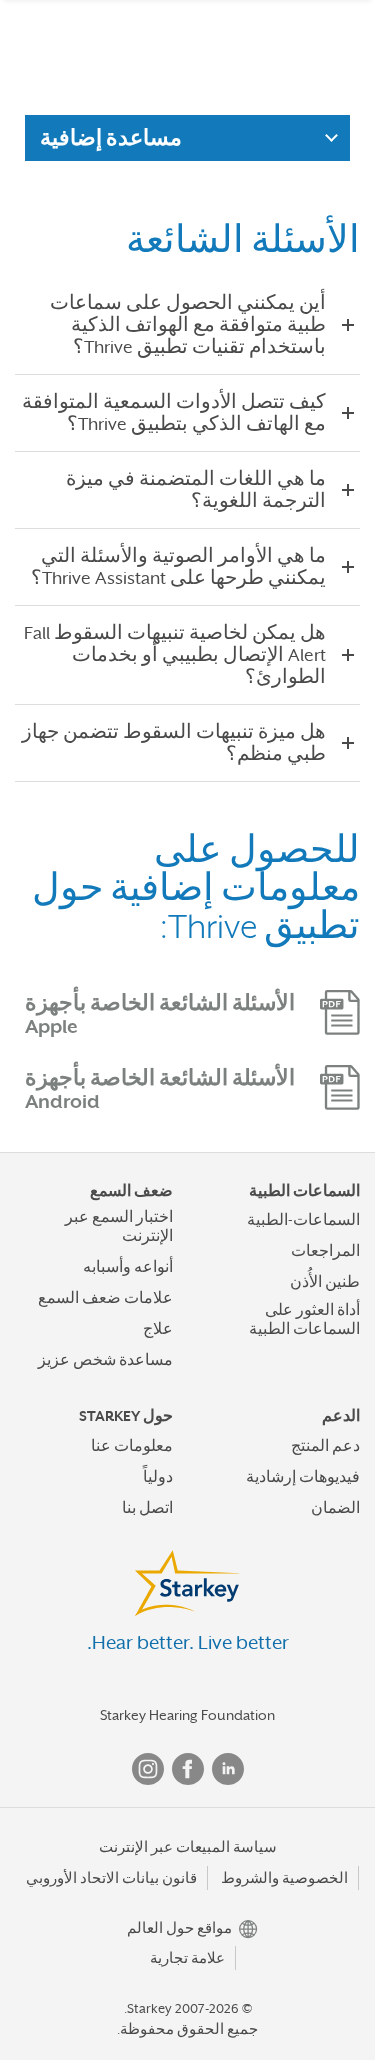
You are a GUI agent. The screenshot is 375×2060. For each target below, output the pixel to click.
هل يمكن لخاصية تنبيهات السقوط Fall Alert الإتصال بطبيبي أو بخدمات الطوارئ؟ (175, 655)
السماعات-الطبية (303, 1220)
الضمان (335, 1508)
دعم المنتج (325, 1446)
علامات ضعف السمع (105, 1298)
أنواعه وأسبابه (128, 1267)
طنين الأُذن (325, 1282)
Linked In (228, 1769)
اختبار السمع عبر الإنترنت (119, 1226)
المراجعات (325, 1251)
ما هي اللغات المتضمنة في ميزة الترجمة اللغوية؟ (196, 490)
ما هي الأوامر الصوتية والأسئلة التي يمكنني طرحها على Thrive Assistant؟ (178, 567)
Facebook (188, 1769)
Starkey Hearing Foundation (187, 1715)
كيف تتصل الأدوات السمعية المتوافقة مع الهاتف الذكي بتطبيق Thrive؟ (174, 413)
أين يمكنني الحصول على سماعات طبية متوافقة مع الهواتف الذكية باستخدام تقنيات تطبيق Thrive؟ (188, 325)
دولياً (158, 1477)
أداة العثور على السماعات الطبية (304, 1319)
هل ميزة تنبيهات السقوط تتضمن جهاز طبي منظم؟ (174, 743)
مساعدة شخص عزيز (105, 1360)
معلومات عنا (132, 1446)
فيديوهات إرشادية (303, 1477)
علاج (158, 1329)
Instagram (148, 1769)
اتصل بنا (147, 1508)
